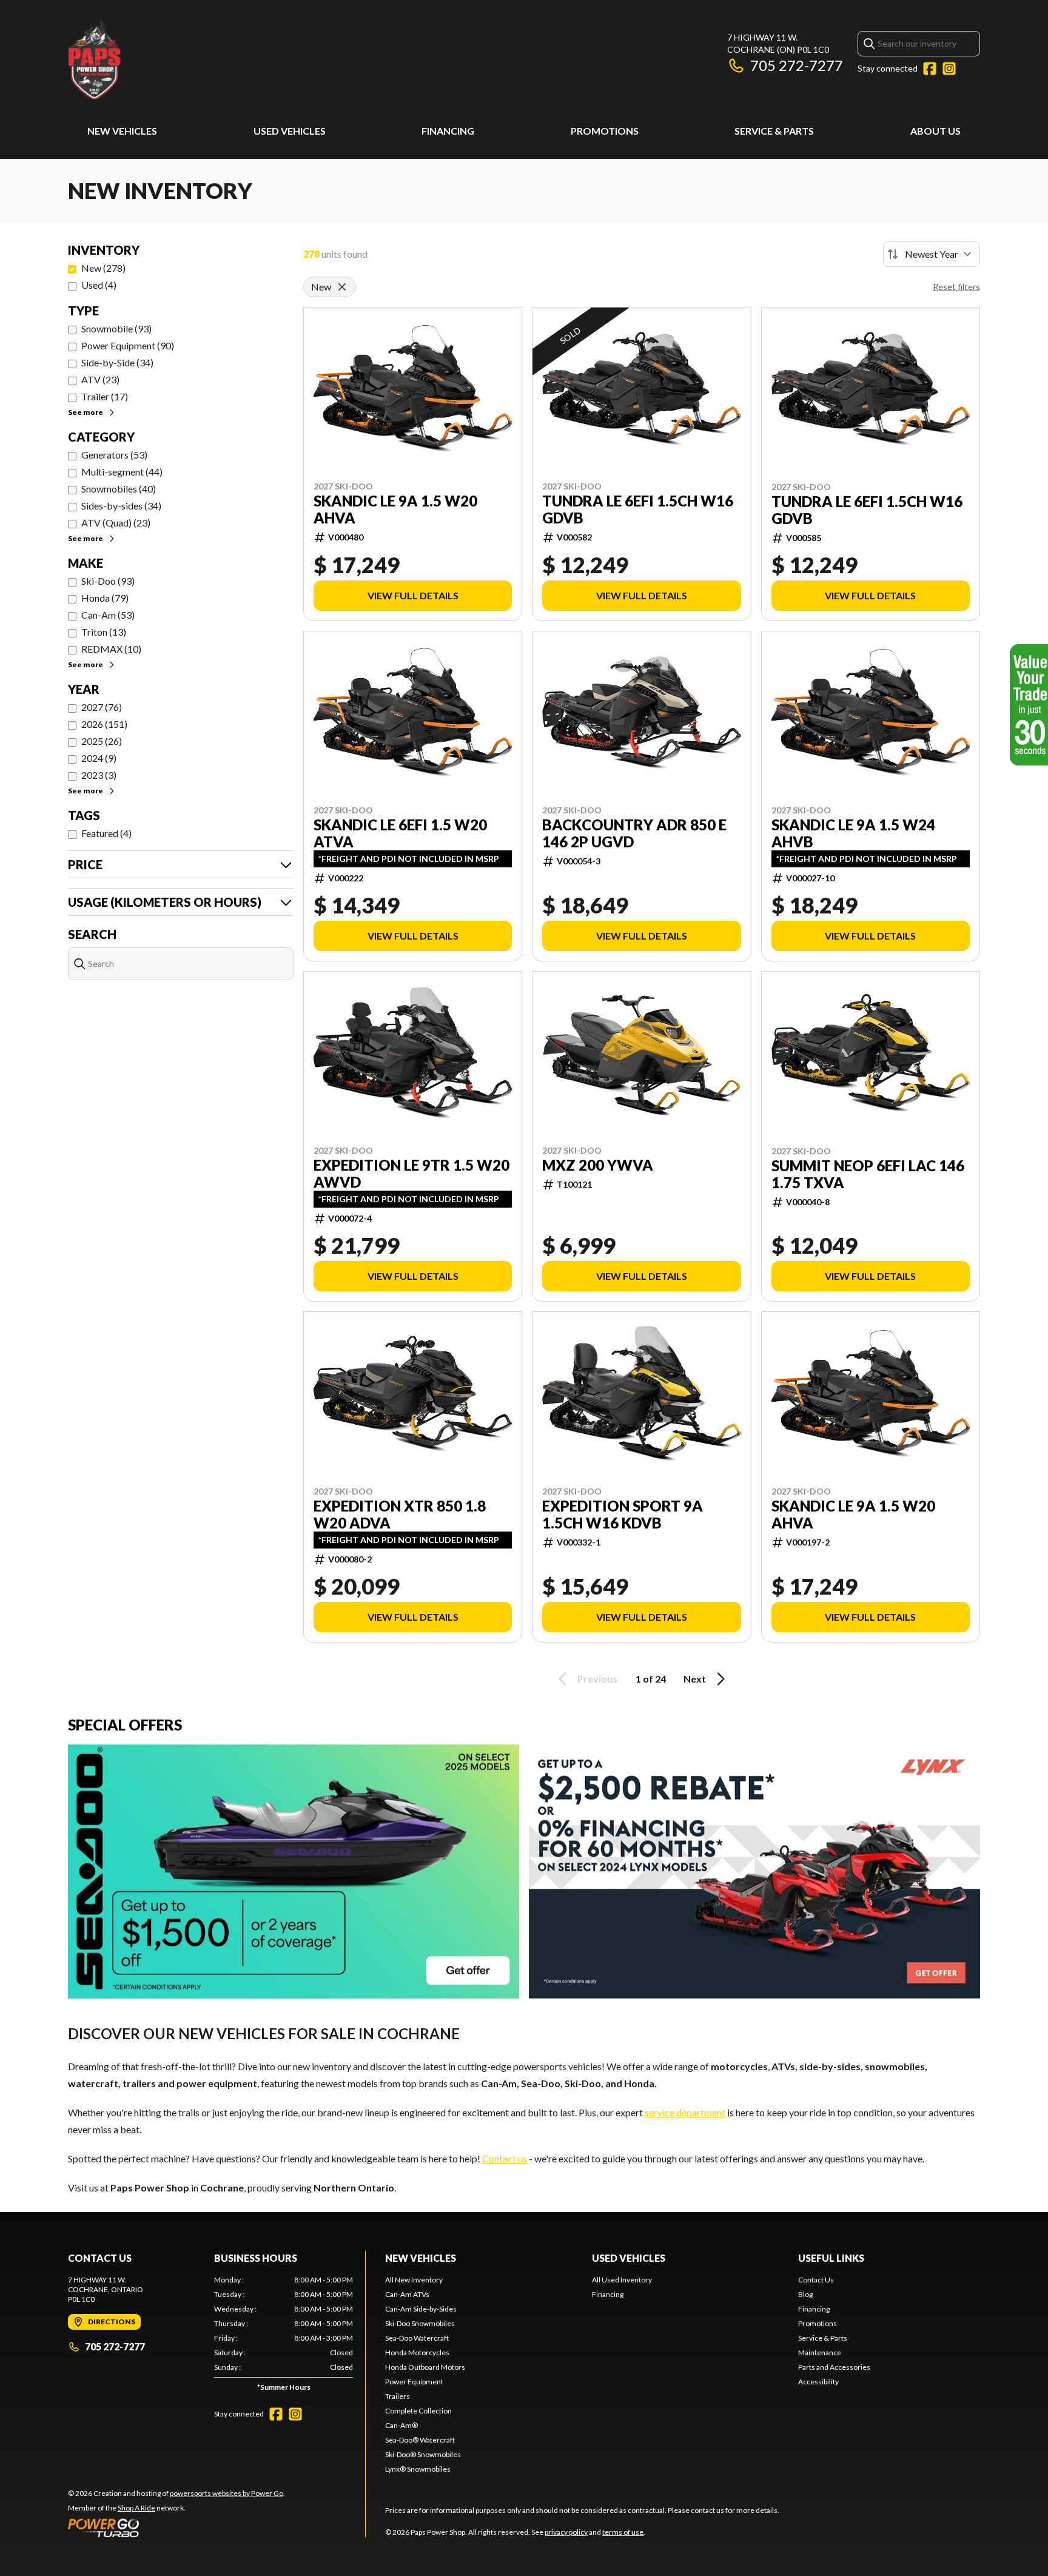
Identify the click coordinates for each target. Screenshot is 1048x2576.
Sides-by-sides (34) (121, 506)
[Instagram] (949, 69)
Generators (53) (114, 455)
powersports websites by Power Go (227, 2493)
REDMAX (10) (111, 649)
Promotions (605, 131)
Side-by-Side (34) (117, 362)
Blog (805, 2294)
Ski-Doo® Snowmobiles (423, 2454)
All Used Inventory (622, 2280)
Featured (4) (106, 833)
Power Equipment (414, 2382)
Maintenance (820, 2352)
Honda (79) (105, 598)
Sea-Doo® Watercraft (420, 2440)
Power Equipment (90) (128, 345)
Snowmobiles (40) (119, 489)
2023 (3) (99, 775)
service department (685, 2112)
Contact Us (816, 2280)
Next (695, 1679)
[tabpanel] (284, 2336)
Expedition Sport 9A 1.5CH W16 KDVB (623, 1515)
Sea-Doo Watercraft (417, 2338)
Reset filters (956, 287)
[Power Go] (176, 2527)
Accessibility (818, 2382)
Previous (597, 1679)
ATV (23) (100, 379)
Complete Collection (418, 2411)
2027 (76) (102, 707)
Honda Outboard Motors (425, 2367)
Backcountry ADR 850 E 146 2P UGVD (634, 833)
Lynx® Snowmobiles (418, 2469)
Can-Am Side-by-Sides (421, 2309)
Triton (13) (104, 632)
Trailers (398, 2396)
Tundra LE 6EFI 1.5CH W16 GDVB (638, 509)
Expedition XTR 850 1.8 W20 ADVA (400, 1515)
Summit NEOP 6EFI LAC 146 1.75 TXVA (868, 1174)
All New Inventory (414, 2280)
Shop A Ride (136, 2508)
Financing (448, 131)
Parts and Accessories (834, 2367)
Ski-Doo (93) (108, 581)
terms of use (623, 2532)
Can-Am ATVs (407, 2294)
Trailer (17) (105, 396)
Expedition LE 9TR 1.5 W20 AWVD (411, 1174)
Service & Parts (774, 131)
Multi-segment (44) (122, 472)
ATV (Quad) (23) (116, 523)
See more (86, 412)
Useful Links (831, 2258)
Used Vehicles (290, 131)
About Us (935, 131)
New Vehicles (122, 131)
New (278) (103, 268)
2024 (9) (99, 758)
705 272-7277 (797, 65)
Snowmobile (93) (116, 328)
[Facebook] (930, 69)
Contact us (505, 2158)
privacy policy (566, 2532)
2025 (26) (102, 741)
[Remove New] (342, 287)
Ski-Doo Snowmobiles (420, 2323)
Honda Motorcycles (417, 2352)
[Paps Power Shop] (220, 59)
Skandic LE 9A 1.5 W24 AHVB (853, 833)
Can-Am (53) (108, 615)
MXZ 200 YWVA (598, 1165)
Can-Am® (401, 2425)
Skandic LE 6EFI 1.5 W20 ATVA (400, 833)
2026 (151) (104, 724)
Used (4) (99, 285)
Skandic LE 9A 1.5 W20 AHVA (395, 509)
